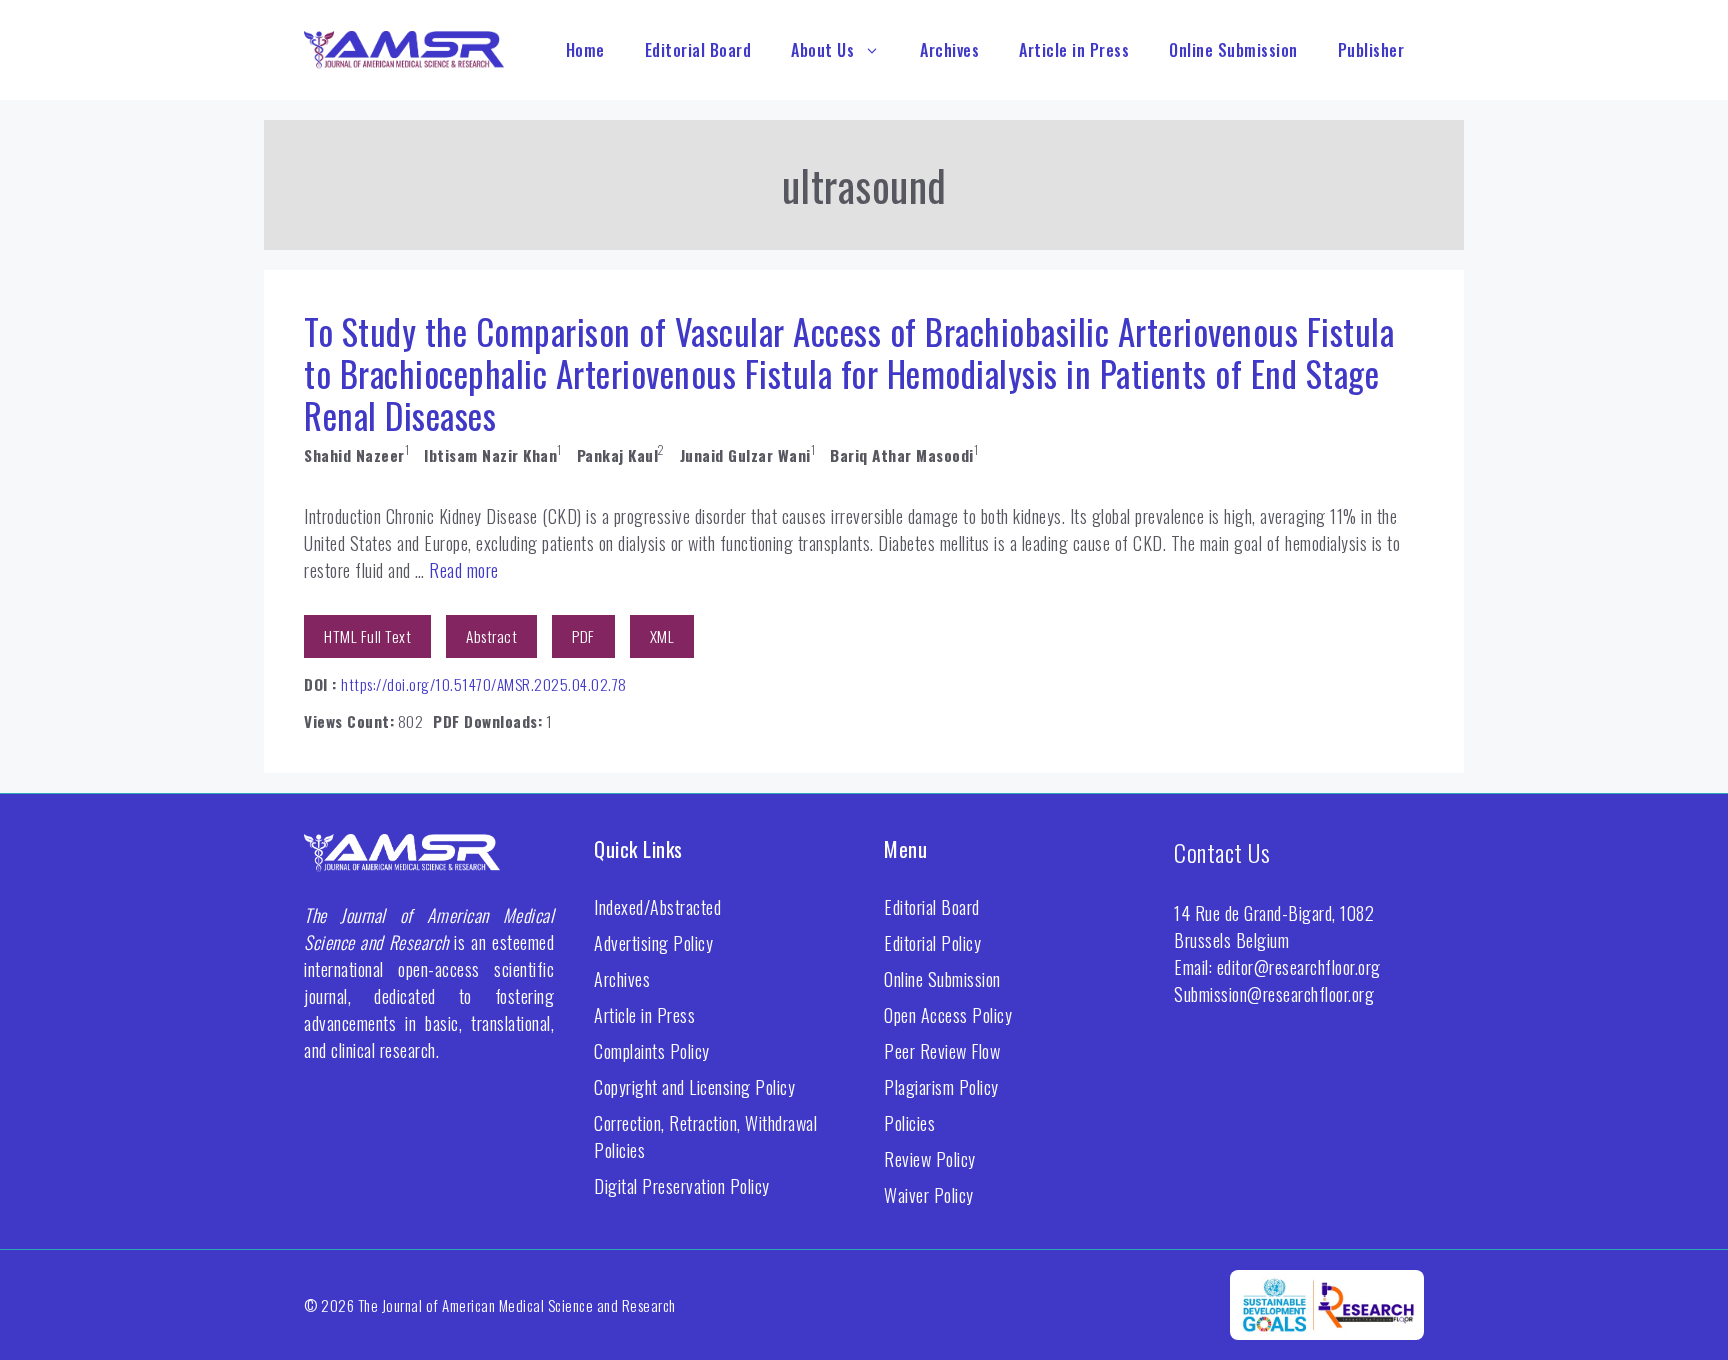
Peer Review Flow (942, 1051)
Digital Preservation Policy (682, 1186)
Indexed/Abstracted (657, 907)
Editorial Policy (932, 943)
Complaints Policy (652, 1051)
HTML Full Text (367, 636)
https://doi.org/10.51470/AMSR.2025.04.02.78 (484, 684)
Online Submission (1233, 50)
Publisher (1371, 50)
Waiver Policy (929, 1195)
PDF (583, 636)
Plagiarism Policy (941, 1087)
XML (662, 636)
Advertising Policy (653, 943)
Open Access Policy (948, 1015)
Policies (909, 1123)
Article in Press (1074, 50)
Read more (464, 570)
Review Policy (930, 1159)
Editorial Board (698, 50)
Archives (949, 50)
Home (585, 50)
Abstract (491, 636)
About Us (822, 50)
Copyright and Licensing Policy (694, 1087)
